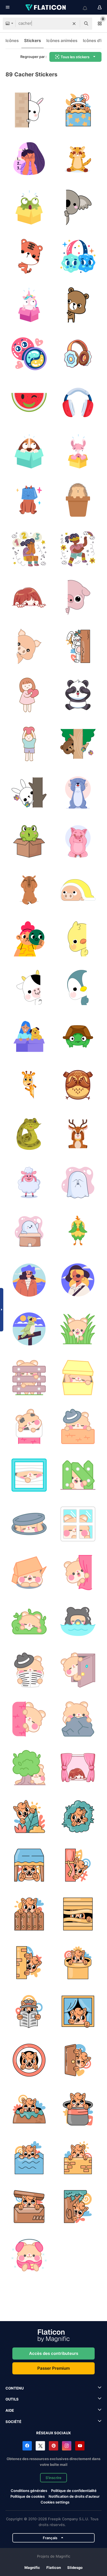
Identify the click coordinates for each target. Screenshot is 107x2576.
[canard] (78, 939)
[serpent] (29, 1134)
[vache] (29, 988)
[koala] (78, 208)
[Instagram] (67, 2446)
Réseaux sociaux (54, 2433)
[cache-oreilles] (78, 256)
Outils (12, 2399)
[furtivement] (78, 1329)
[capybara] (29, 890)
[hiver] (29, 2255)
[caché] (29, 208)
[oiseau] (78, 1232)
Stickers (33, 41)
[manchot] (78, 988)
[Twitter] (40, 2446)
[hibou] (78, 1085)
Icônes (12, 41)
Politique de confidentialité (74, 2491)
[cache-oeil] (29, 354)
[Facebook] (27, 2446)
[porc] (29, 646)
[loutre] (78, 793)
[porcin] (78, 841)
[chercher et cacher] (29, 159)
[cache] (29, 500)
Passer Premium (54, 2368)
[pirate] (29, 1280)
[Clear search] (74, 24)
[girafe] (29, 1085)
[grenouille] (29, 841)
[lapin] (29, 110)
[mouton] (29, 1183)
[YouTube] (80, 2446)
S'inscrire (54, 2478)
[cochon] (78, 598)
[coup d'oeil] (78, 1768)
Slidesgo (75, 2567)
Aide (10, 2410)
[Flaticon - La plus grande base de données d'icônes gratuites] (46, 7)
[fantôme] (78, 1183)
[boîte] (29, 1037)
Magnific (32, 2567)
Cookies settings (55, 2502)
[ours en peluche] (78, 744)
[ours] (78, 305)
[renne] (78, 1134)
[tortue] (78, 1037)
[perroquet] (29, 1329)
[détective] (29, 1670)
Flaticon (54, 2567)
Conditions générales (29, 2491)
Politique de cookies (28, 2496)
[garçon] (29, 744)
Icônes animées (62, 41)
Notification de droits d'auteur (74, 2496)
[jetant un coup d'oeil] (78, 110)
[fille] (29, 695)
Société (13, 2422)
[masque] (29, 939)
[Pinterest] (54, 2446)
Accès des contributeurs (54, 2353)
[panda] (78, 695)
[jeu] (78, 646)
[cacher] (29, 451)
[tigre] (29, 256)
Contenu (15, 2388)
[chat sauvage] (78, 159)
